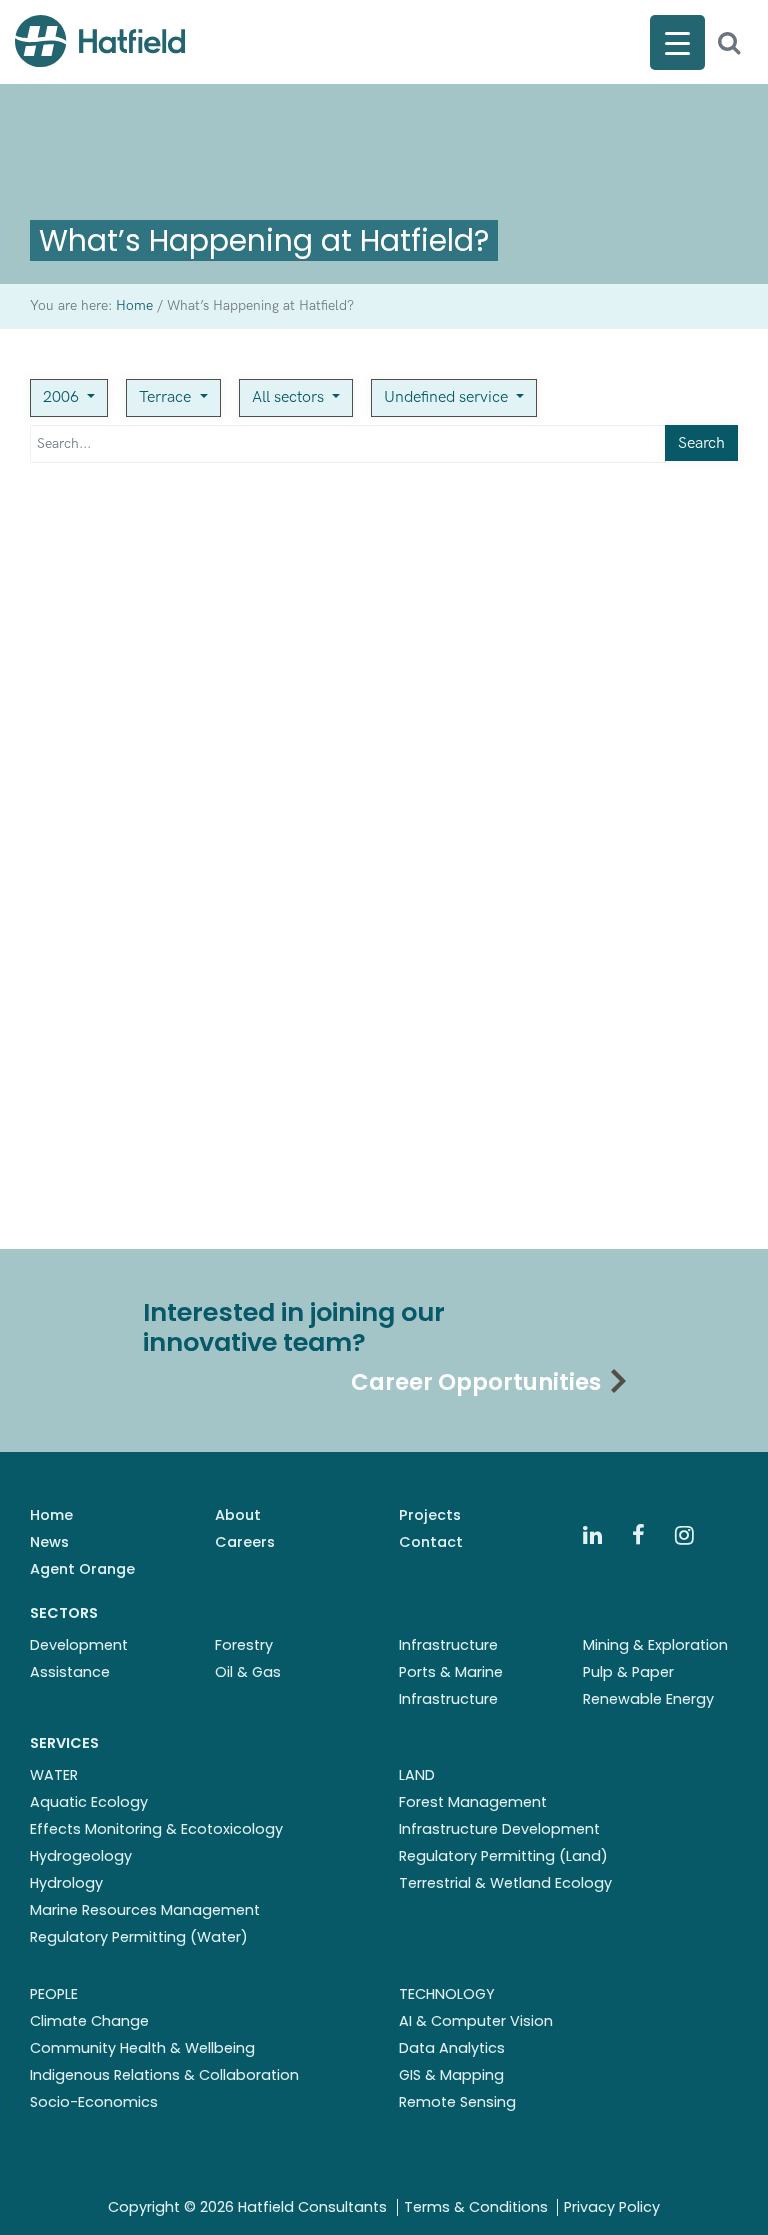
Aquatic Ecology (89, 1802)
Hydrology (66, 1883)
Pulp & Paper (628, 1672)
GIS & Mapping (451, 2075)
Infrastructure (448, 1645)
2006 (63, 397)
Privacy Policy (612, 2207)
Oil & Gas (248, 1672)
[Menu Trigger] (677, 42)
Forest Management (473, 1802)
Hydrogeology (81, 1856)
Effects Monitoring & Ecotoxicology (156, 1829)
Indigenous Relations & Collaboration (164, 2075)
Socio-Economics (94, 2102)
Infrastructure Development (499, 1829)
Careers (245, 1542)
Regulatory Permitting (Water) (139, 1937)
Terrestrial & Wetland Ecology (505, 1883)
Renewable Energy (648, 1699)
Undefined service (448, 397)
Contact (431, 1542)
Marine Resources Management (145, 1910)
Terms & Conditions (476, 2207)
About (238, 1515)
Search (701, 443)
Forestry (244, 1645)
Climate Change (89, 2021)
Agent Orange (82, 1569)
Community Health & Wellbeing (142, 2048)
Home (51, 1515)
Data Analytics (452, 2048)
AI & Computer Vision (476, 2021)
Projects (430, 1515)
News (49, 1542)
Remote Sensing (457, 2102)
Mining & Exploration (655, 1645)
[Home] (100, 41)
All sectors (290, 397)
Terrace (167, 397)
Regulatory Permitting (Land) (503, 1856)
